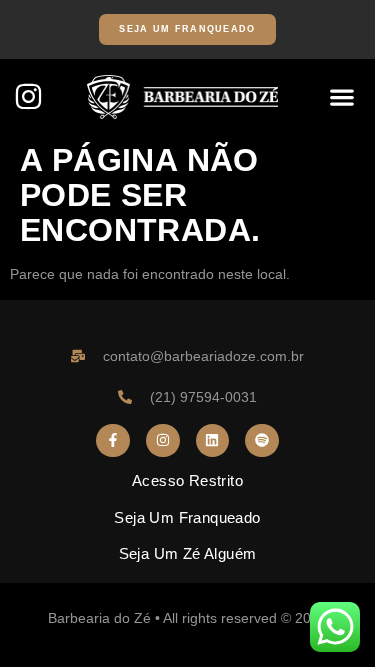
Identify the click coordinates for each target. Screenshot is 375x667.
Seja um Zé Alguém (188, 553)
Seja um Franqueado (187, 517)
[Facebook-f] (113, 441)
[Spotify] (262, 441)
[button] (341, 96)
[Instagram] (28, 96)
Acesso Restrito (187, 480)
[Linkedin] (213, 441)
